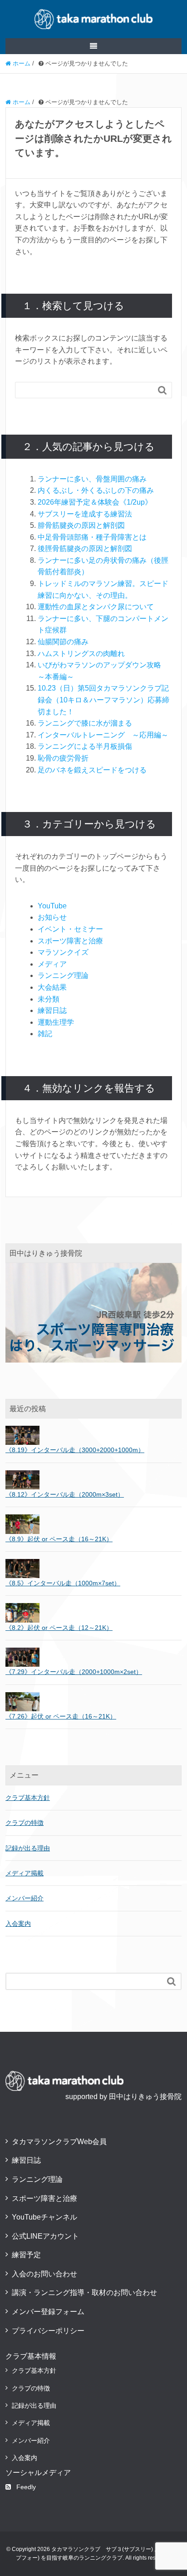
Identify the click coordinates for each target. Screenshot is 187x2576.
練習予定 (26, 2255)
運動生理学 (56, 1022)
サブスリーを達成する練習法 (85, 514)
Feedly (26, 2487)
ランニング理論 (63, 975)
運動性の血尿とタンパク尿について (96, 607)
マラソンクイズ (63, 952)
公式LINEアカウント (45, 2236)
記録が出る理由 (28, 1848)
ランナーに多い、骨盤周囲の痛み (92, 479)
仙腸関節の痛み (63, 642)
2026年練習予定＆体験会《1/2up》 (95, 502)
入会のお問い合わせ (44, 2274)
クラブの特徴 (25, 1823)
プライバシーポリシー (48, 2331)
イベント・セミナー (70, 929)
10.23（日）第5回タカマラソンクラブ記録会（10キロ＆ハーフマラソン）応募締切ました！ (103, 700)
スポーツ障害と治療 (70, 941)
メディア (52, 964)
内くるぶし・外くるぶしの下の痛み (96, 490)
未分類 (49, 999)
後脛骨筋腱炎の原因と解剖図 (85, 549)
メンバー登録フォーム (48, 2312)
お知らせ (52, 917)
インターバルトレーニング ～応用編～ (103, 735)
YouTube (52, 906)
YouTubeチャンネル (44, 2217)
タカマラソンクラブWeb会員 (59, 2142)
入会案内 (18, 1924)
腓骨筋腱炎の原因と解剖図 (81, 525)
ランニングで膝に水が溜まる (85, 723)
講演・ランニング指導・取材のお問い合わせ (84, 2293)
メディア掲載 (25, 1873)
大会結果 (52, 987)
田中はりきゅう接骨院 (145, 2097)
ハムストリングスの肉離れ (81, 654)
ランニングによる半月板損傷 (85, 746)
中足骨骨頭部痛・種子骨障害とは (92, 537)
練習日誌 (52, 1010)
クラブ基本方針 (28, 1798)
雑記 (45, 1034)
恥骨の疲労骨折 (63, 758)
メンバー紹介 (25, 1898)
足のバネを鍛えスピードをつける (92, 770)
